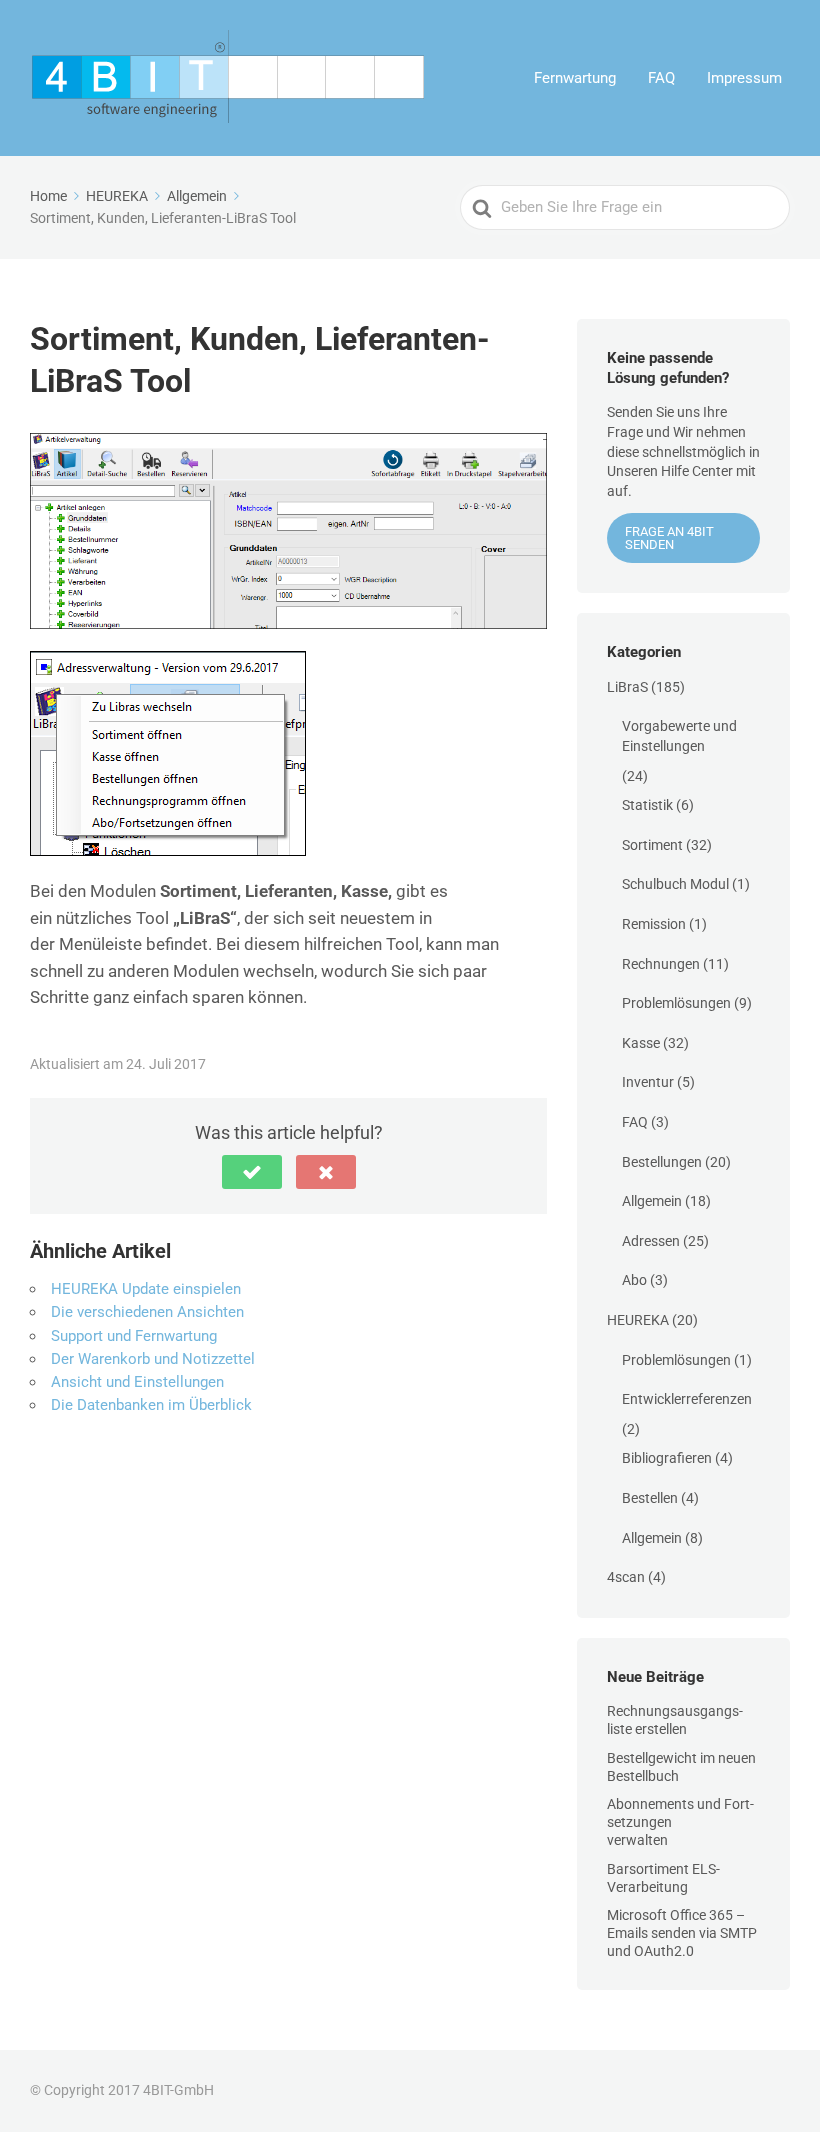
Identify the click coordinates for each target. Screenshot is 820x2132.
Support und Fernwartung (134, 1336)
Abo (634, 1280)
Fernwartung (575, 78)
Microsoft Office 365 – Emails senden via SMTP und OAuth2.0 (682, 1933)
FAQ (661, 78)
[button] (252, 1172)
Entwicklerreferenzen (687, 1399)
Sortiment (652, 845)
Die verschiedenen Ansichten (147, 1312)
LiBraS (627, 687)
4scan (626, 1577)
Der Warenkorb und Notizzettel (153, 1359)
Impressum (744, 78)
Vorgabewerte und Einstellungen (679, 736)
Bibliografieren (667, 1458)
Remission (654, 924)
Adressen (651, 1241)
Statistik (647, 805)
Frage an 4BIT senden (669, 538)
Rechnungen (661, 964)
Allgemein (652, 1201)
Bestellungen (662, 1162)
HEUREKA (638, 1320)
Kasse (641, 1043)
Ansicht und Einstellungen (137, 1382)
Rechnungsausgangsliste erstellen (675, 1720)
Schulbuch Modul (675, 884)
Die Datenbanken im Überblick (151, 1405)
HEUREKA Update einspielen (146, 1289)
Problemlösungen (676, 1003)
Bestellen (650, 1498)
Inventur (648, 1082)
